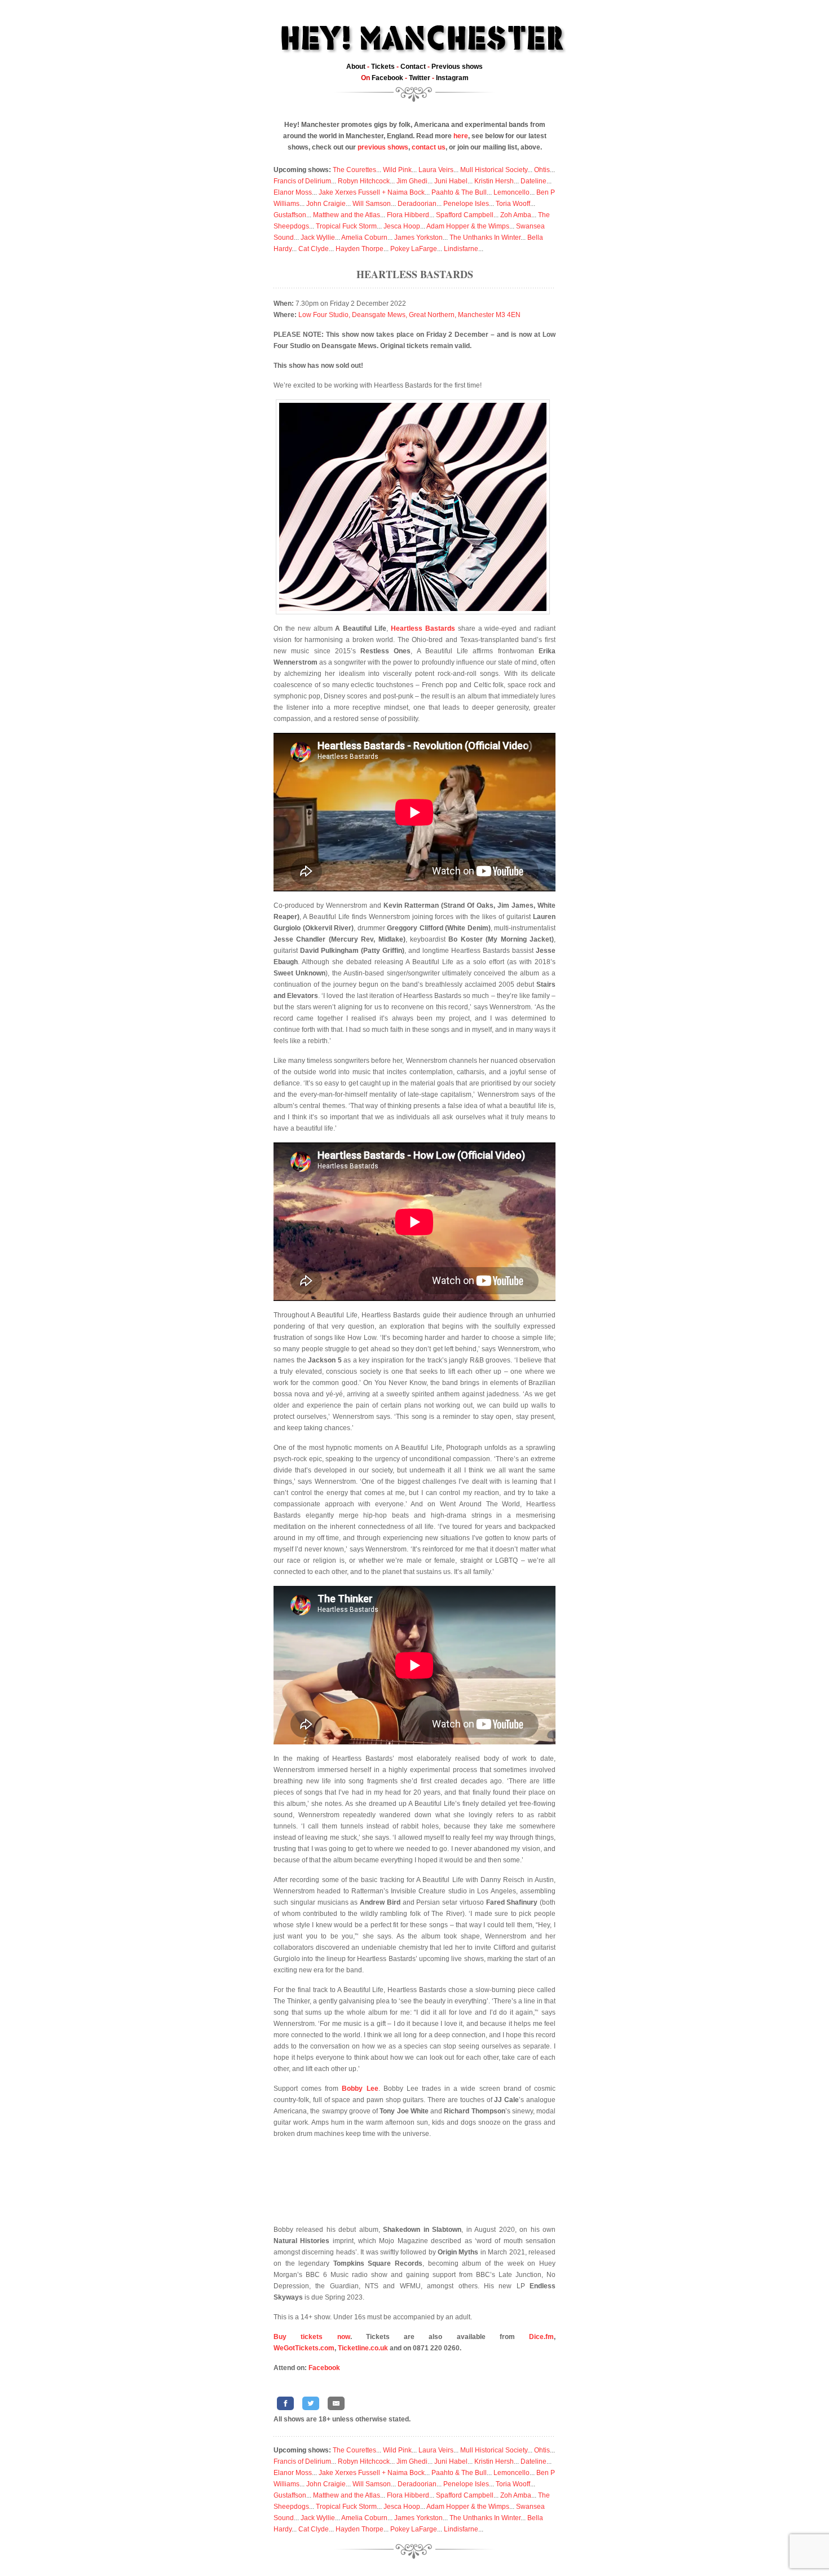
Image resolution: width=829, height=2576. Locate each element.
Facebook (387, 78)
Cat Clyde (314, 249)
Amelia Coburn (364, 238)
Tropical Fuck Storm (346, 226)
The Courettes (354, 170)
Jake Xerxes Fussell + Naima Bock (372, 192)
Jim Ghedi (412, 181)
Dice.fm (541, 2337)
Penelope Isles (466, 204)
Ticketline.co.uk (363, 2348)
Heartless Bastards (415, 274)
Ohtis (542, 170)
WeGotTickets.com (304, 2348)
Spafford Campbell (465, 215)
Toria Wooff (513, 204)
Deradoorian (417, 204)
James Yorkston (418, 238)
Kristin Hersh (494, 181)
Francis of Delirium (302, 181)
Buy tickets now (312, 2337)
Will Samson (372, 204)
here (461, 136)
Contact (413, 67)
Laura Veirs (436, 170)
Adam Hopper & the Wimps (468, 226)
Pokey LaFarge (414, 249)
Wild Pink (397, 170)
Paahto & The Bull (459, 192)
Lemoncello (511, 192)
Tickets (383, 67)
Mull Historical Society (494, 170)
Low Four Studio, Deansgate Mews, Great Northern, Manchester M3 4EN (409, 315)
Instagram (452, 78)
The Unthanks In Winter (485, 238)
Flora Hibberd (408, 215)
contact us (429, 147)
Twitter (420, 78)
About (356, 67)
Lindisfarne (461, 249)
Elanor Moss (293, 192)
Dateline (533, 181)
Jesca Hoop (402, 226)
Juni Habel (451, 181)
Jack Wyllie (318, 238)
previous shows (383, 147)
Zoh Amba (516, 215)
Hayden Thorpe (360, 249)
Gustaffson (290, 215)
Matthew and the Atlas (347, 215)
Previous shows (457, 67)
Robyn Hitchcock (364, 181)
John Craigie (326, 204)
